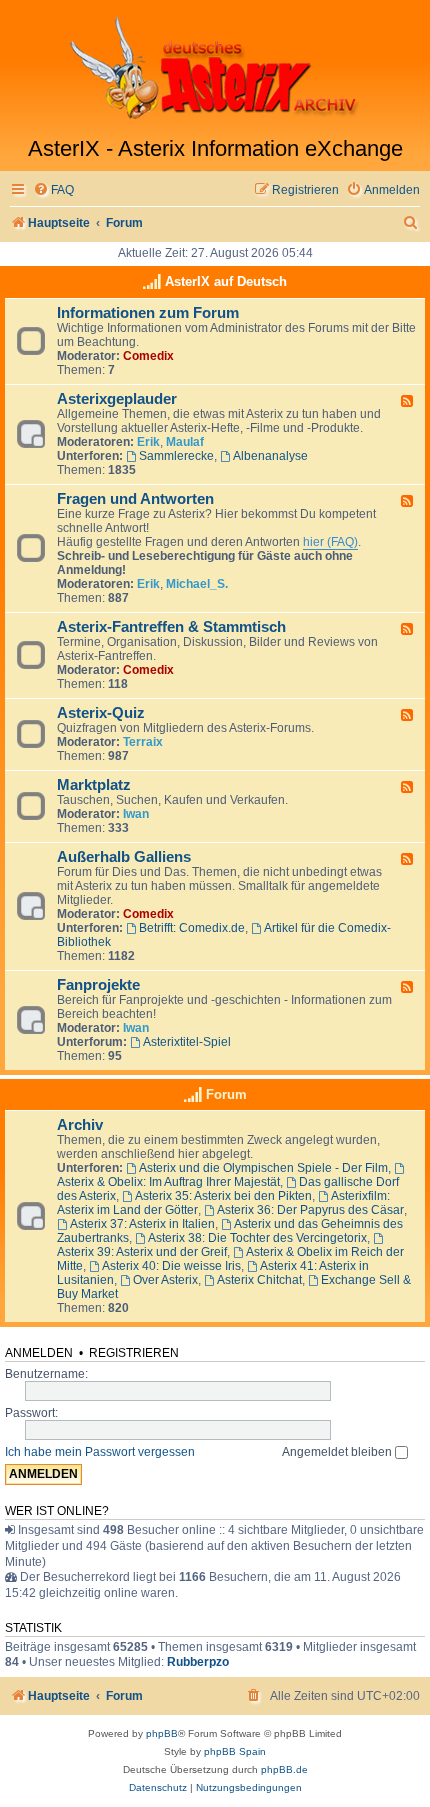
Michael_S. (197, 584)
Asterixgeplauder (117, 399)
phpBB (162, 1733)
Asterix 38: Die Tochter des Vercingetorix (257, 1238)
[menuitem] (53, 190)
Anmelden (39, 1353)
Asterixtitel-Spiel (187, 1042)
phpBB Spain (235, 1751)
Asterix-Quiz (101, 713)
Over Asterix (165, 1280)
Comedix (148, 356)
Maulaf (185, 442)
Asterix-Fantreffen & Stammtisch (171, 627)
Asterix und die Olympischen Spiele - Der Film (263, 1168)
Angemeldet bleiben (338, 1452)
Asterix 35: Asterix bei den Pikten (223, 1196)
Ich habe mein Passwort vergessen (100, 1452)
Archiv (80, 1125)
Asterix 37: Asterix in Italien (142, 1224)
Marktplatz (94, 785)
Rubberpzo (198, 1662)
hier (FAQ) (330, 542)
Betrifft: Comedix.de (192, 928)
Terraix (143, 742)
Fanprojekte (98, 985)
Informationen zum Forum (148, 313)
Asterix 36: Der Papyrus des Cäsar (310, 1210)
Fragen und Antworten (135, 499)
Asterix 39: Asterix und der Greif (142, 1252)
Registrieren (134, 1353)
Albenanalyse (270, 456)
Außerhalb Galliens (124, 857)
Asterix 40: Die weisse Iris (171, 1266)
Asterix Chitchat (259, 1280)
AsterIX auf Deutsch (226, 281)
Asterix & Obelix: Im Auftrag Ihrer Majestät (168, 1182)
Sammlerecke (176, 456)
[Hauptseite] (215, 68)
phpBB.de (284, 1769)
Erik (148, 442)
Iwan (136, 814)
